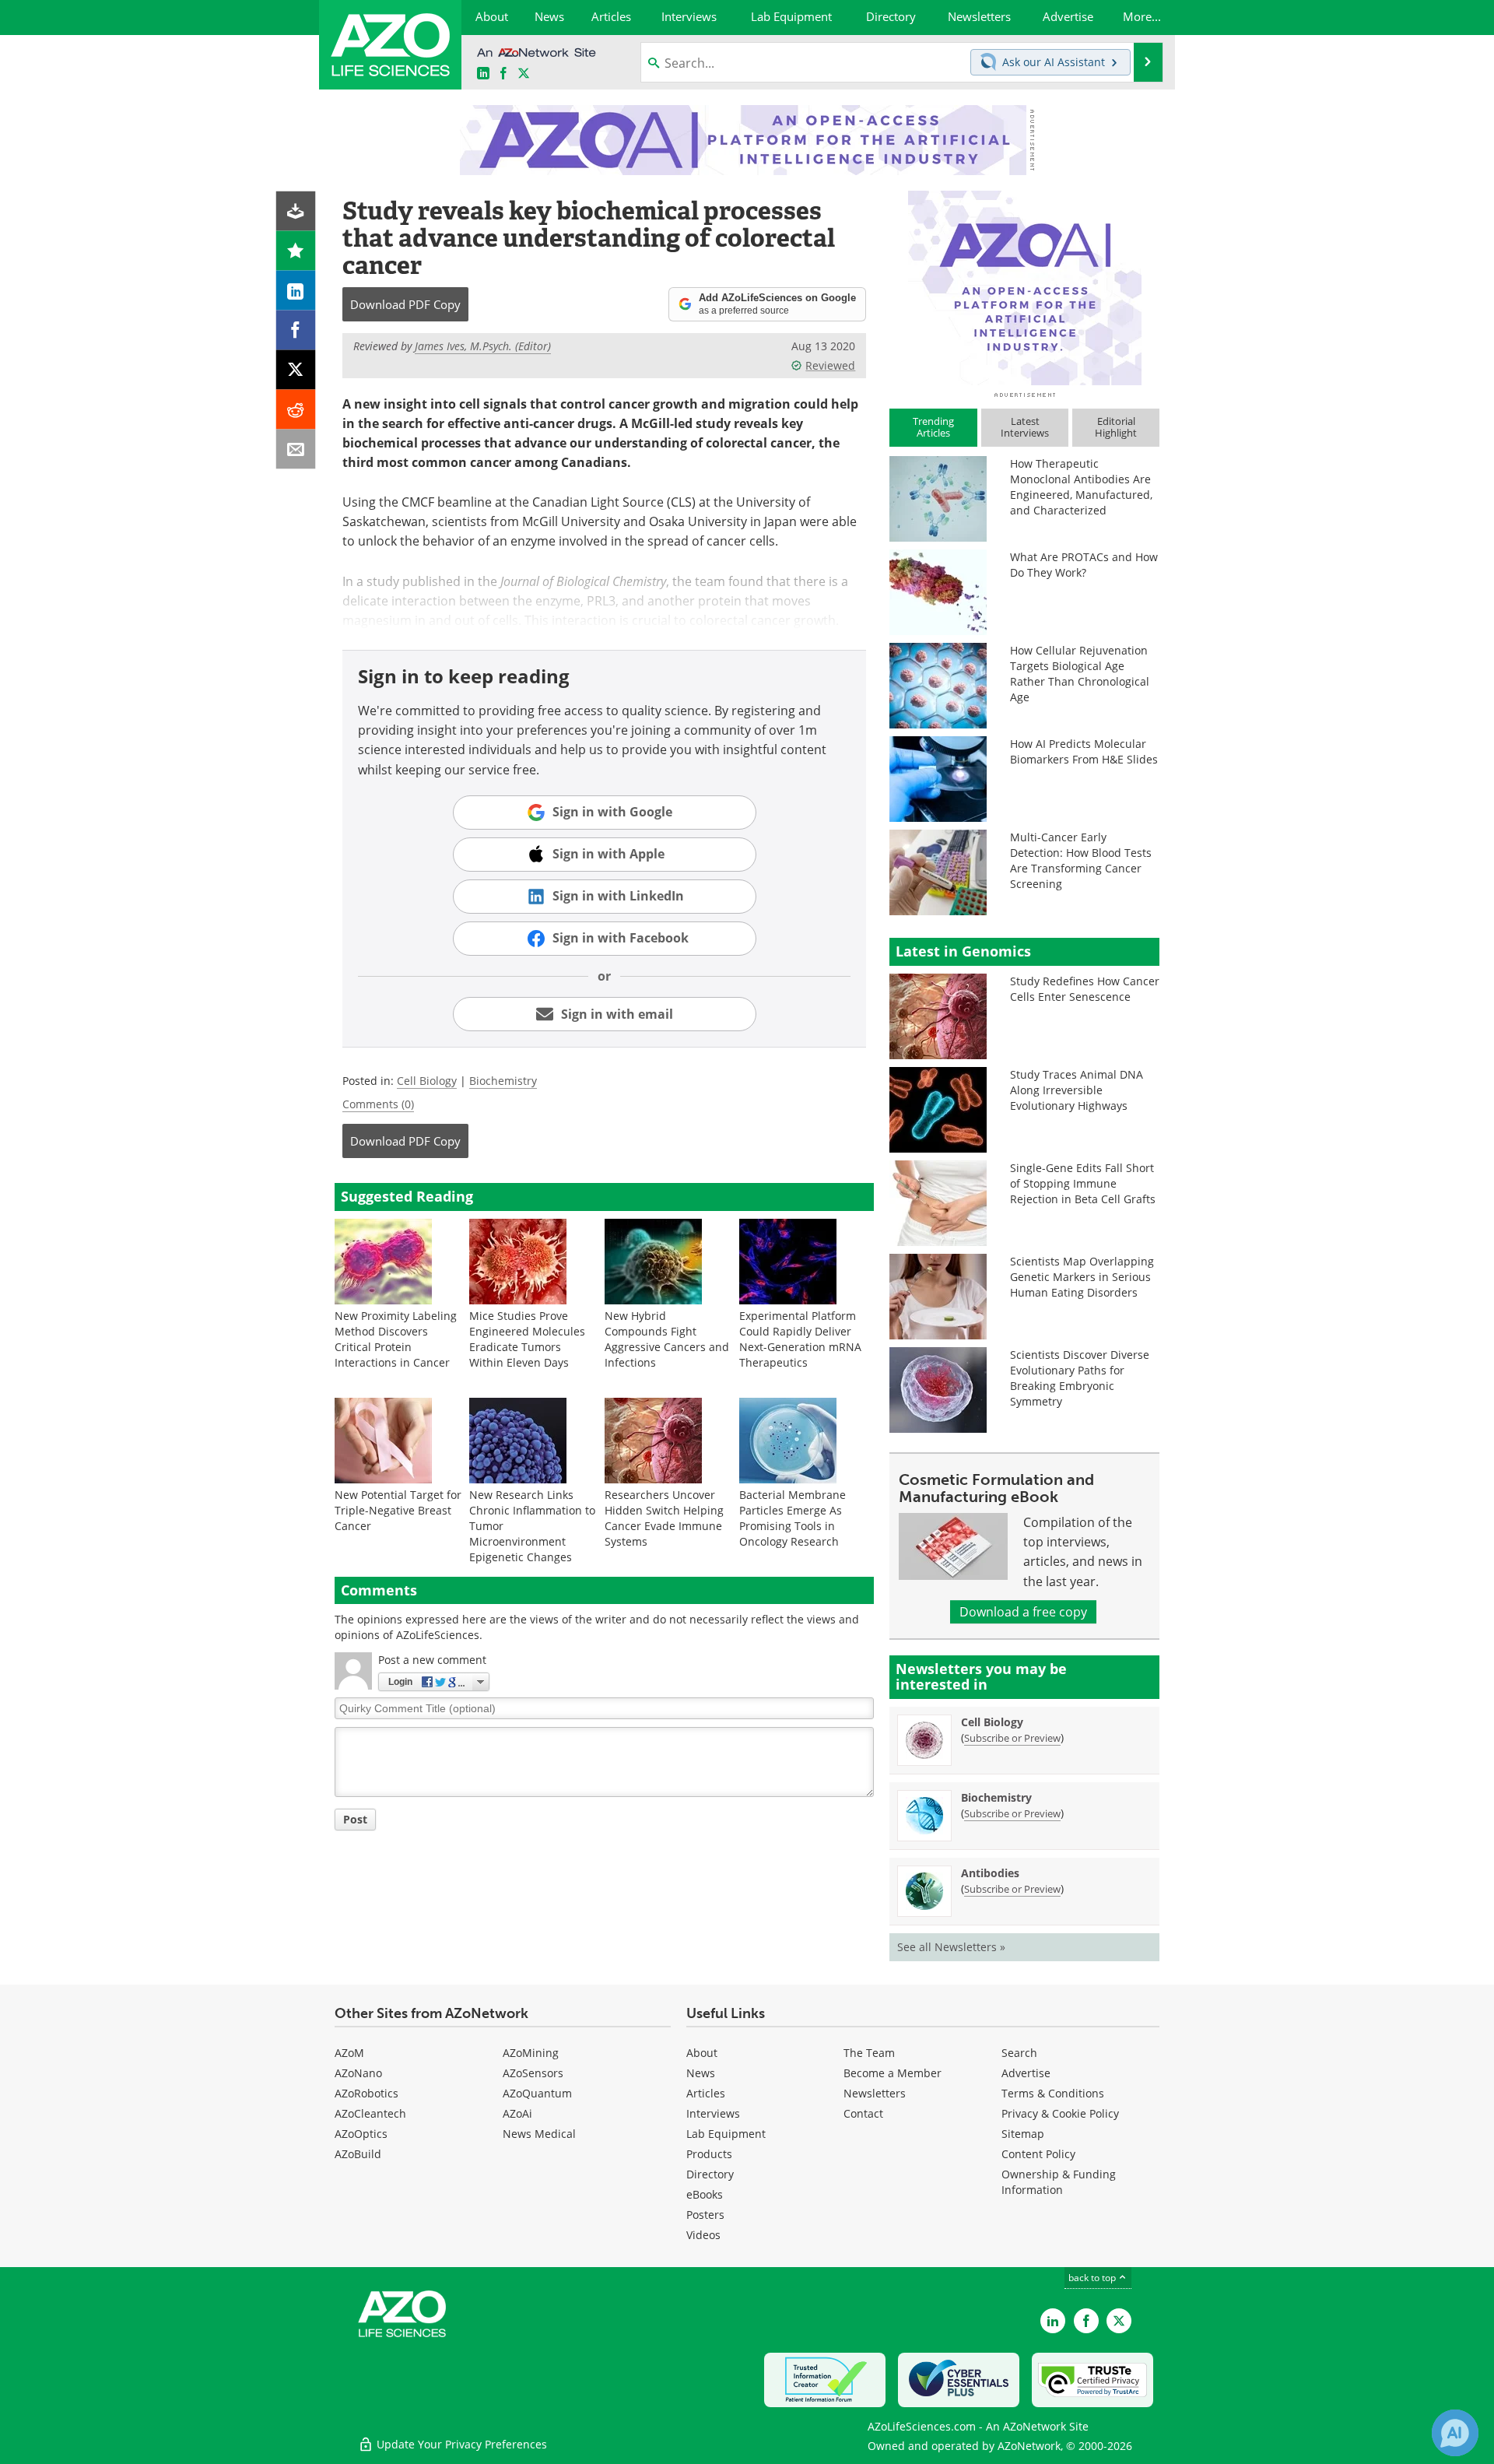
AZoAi (517, 2113)
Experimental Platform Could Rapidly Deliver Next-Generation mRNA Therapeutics (800, 1339)
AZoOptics (361, 2134)
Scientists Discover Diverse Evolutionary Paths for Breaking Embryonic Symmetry (1080, 1378)
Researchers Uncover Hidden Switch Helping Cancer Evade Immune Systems (664, 1518)
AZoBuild (358, 2154)
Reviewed (830, 365)
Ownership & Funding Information (1059, 2182)
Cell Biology (427, 1081)
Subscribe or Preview (1012, 1738)
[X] (296, 370)
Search (1019, 2053)
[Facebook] (296, 330)
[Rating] (296, 251)
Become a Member (893, 2073)
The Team (869, 2053)
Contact (863, 2113)
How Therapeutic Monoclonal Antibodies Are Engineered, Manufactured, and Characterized (1081, 487)
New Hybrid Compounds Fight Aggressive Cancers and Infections (667, 1339)
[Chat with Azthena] (1455, 2433)
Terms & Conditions (1053, 2093)
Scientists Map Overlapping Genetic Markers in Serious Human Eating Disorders (1082, 1277)
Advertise (1026, 2073)
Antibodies (990, 1873)
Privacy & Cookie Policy (1060, 2113)
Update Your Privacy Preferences (460, 2444)
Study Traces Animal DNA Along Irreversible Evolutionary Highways (1077, 1090)
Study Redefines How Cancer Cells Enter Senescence (1085, 989)
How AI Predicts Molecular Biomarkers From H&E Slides (1084, 751)
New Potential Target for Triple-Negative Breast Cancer (398, 1510)
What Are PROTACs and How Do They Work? (1084, 565)
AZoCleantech (370, 2113)
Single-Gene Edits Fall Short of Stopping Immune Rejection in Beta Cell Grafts (1083, 1183)
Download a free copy (1023, 1612)
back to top (1093, 2278)
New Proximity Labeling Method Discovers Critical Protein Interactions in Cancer (396, 1339)
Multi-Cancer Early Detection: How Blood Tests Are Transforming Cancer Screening (1081, 860)
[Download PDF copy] (296, 211)
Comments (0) (378, 1104)
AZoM (349, 2053)
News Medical (539, 2134)
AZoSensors (533, 2073)
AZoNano (358, 2073)
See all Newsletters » (951, 1947)
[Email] (296, 449)
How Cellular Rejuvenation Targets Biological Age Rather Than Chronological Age (1080, 674)
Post (355, 1819)
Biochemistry (503, 1081)
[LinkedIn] (296, 291)
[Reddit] (296, 410)
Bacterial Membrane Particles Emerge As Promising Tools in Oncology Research (793, 1518)
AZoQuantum (537, 2093)
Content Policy (1038, 2154)
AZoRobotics (366, 2093)
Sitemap (1023, 2134)
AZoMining (531, 2053)
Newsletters (875, 2093)
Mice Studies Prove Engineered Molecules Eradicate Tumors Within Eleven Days (527, 1339)
